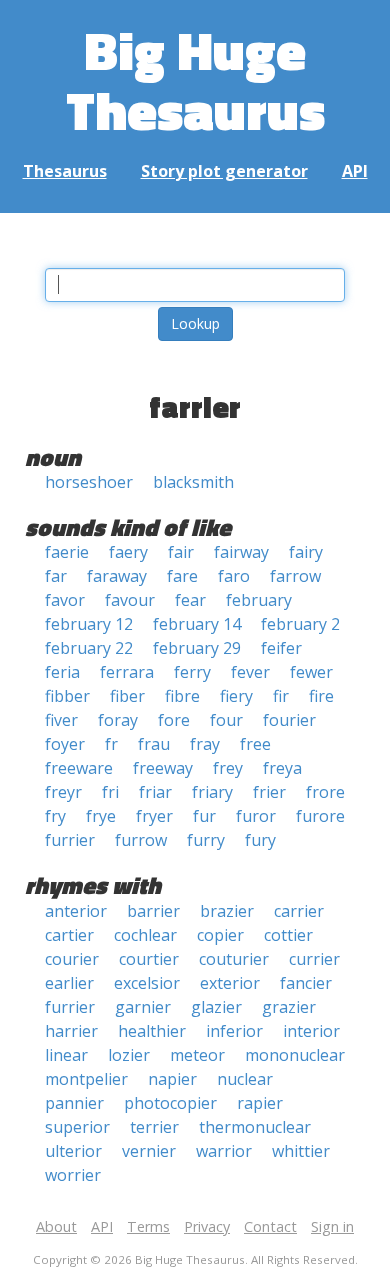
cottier (288, 935)
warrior (224, 1151)
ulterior (73, 1151)
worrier (73, 1175)
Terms (148, 1226)
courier (72, 959)
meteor (197, 1055)
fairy (306, 552)
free (255, 744)
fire (321, 696)
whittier (301, 1151)
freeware (79, 768)
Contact (270, 1226)
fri (110, 792)
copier (220, 935)
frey (228, 768)
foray (118, 720)
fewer (311, 672)
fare (182, 576)
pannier (74, 1103)
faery (128, 552)
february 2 (300, 624)
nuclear (245, 1079)
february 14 (197, 624)
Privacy (207, 1226)
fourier (289, 720)
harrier (71, 1031)
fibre (182, 696)
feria (62, 672)
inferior (234, 1031)
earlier (69, 983)
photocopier (170, 1103)
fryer (154, 816)
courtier (149, 959)
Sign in (332, 1226)
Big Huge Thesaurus (195, 79)
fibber (67, 696)
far (56, 576)
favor (65, 600)
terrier (154, 1127)
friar (155, 792)
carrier (299, 911)
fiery (236, 696)
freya (282, 768)
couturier (234, 959)
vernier (149, 1151)
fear (190, 600)
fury (260, 840)
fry (55, 816)
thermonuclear (255, 1127)
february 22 (89, 648)
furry (206, 840)
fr (111, 744)
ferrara (127, 672)
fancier (306, 983)
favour (130, 600)
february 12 (89, 624)
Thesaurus (65, 171)
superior (77, 1127)
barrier (153, 911)
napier (172, 1079)
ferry (192, 672)
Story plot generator (224, 171)
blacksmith (193, 482)
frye (101, 816)
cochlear (145, 935)
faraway (117, 576)
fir (281, 696)
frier (269, 792)
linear (66, 1055)
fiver (61, 720)
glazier (216, 1007)
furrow (141, 840)
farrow (295, 576)
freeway (163, 768)
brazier (227, 911)
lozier (129, 1055)
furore (320, 816)
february (259, 600)
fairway (241, 552)
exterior (230, 983)
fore (174, 720)
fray (205, 744)
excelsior (147, 983)
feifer (281, 648)
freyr (63, 792)
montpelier (86, 1079)
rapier (260, 1103)
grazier (289, 1007)
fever (250, 672)
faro (234, 576)
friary (212, 792)
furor (256, 816)
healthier (152, 1031)
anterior (76, 911)
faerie (67, 552)
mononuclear (295, 1055)
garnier (143, 1007)
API (355, 171)
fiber (127, 696)
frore (325, 792)
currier (314, 959)
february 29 (197, 648)
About (56, 1226)
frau (154, 744)
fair (181, 552)
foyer (65, 744)
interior (311, 1031)
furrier (70, 840)
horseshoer (89, 482)
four (226, 720)
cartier (69, 935)
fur (204, 816)
